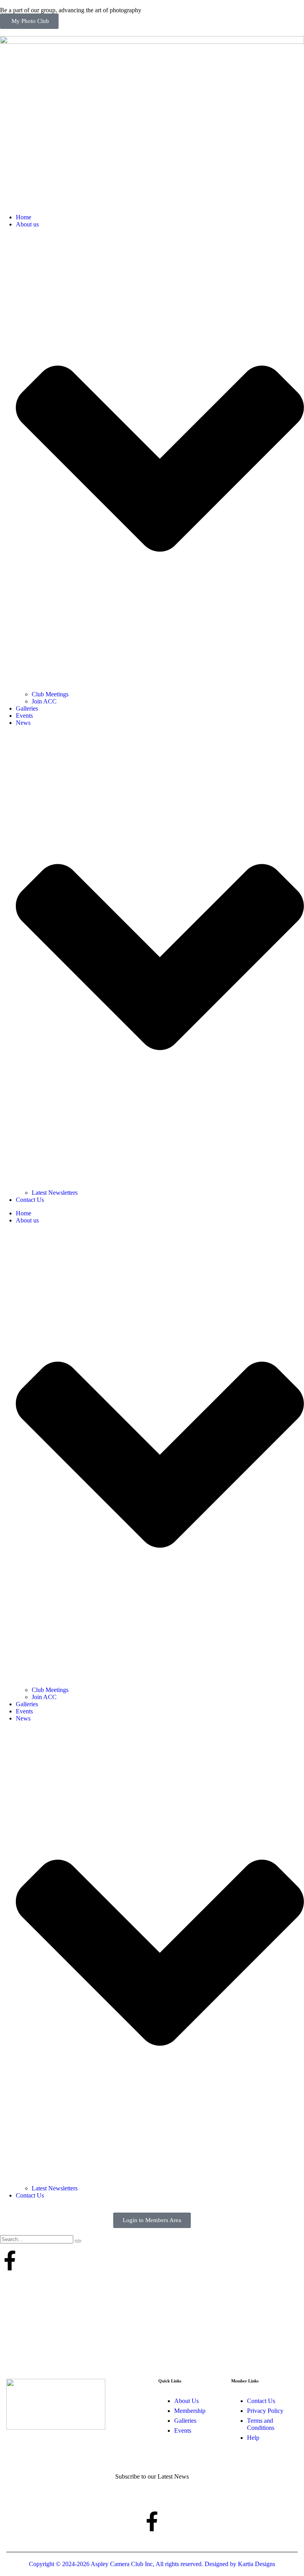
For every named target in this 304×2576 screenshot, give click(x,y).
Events (24, 716)
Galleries (27, 708)
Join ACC (44, 701)
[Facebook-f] (10, 2260)
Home (24, 217)
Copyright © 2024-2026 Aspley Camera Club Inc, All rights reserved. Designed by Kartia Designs (152, 2564)
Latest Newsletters (55, 1193)
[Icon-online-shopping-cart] (31, 2260)
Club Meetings (50, 694)
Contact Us (30, 1200)
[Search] (78, 2241)
